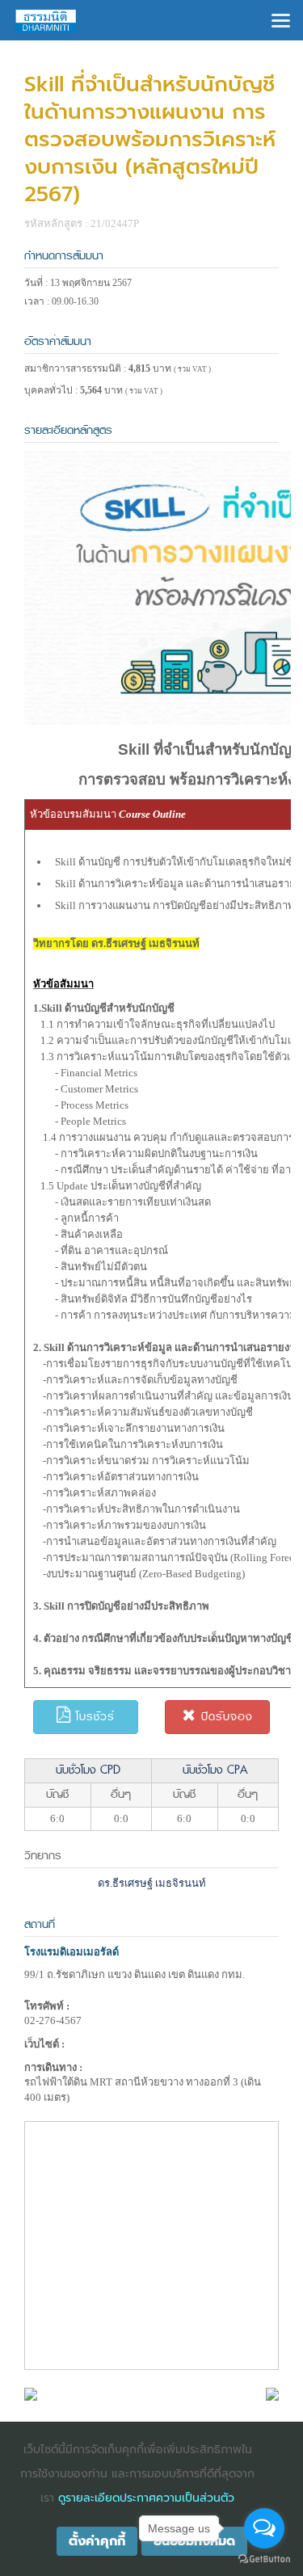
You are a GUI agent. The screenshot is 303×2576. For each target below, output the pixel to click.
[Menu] (281, 19)
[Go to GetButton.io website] (264, 2559)
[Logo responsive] (46, 20)
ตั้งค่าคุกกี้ (97, 2541)
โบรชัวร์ (93, 1717)
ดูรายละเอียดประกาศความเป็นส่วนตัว (146, 2498)
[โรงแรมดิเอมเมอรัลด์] (31, 2393)
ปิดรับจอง (225, 1717)
